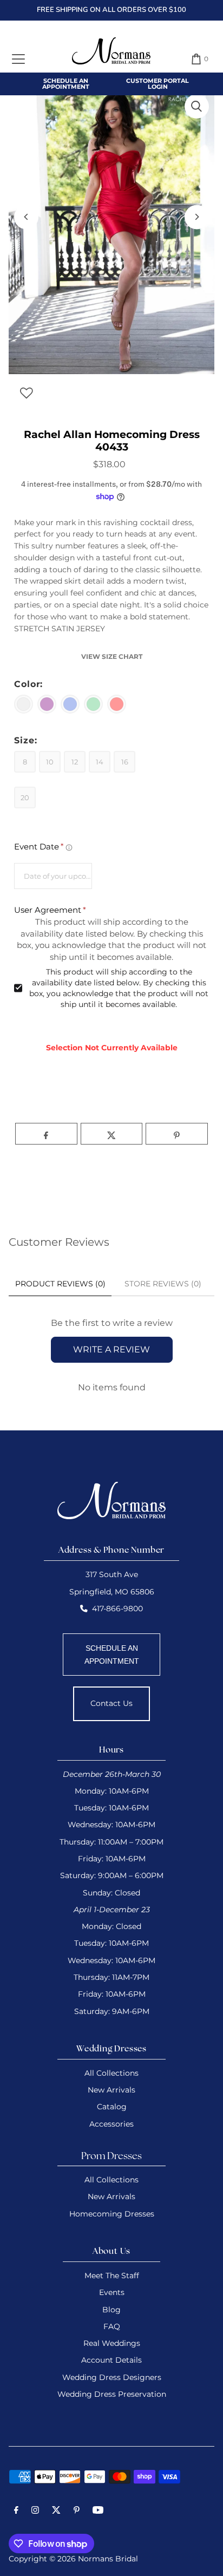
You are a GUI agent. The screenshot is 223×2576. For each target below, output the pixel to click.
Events (112, 2292)
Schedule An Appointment (66, 84)
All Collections (111, 2073)
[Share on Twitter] (112, 1134)
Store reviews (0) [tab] (163, 1284)
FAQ (112, 2326)
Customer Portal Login (158, 84)
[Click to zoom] (197, 106)
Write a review (111, 1349)
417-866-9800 (117, 1609)
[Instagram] (35, 2512)
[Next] (197, 217)
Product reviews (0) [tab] (60, 1284)
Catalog (112, 2107)
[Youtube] (98, 2512)
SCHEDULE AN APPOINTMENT (112, 1655)
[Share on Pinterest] (177, 1134)
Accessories (111, 2124)
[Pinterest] (77, 2512)
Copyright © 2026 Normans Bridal (73, 2559)
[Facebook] (16, 2512)
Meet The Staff (112, 2276)
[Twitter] (56, 2512)
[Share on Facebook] (46, 1134)
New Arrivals (111, 2090)
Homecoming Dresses (112, 2214)
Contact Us (111, 1703)
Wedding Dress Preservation (112, 2394)
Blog (111, 2310)
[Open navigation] (18, 59)
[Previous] (26, 217)
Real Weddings (112, 2343)
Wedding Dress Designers (112, 2377)
